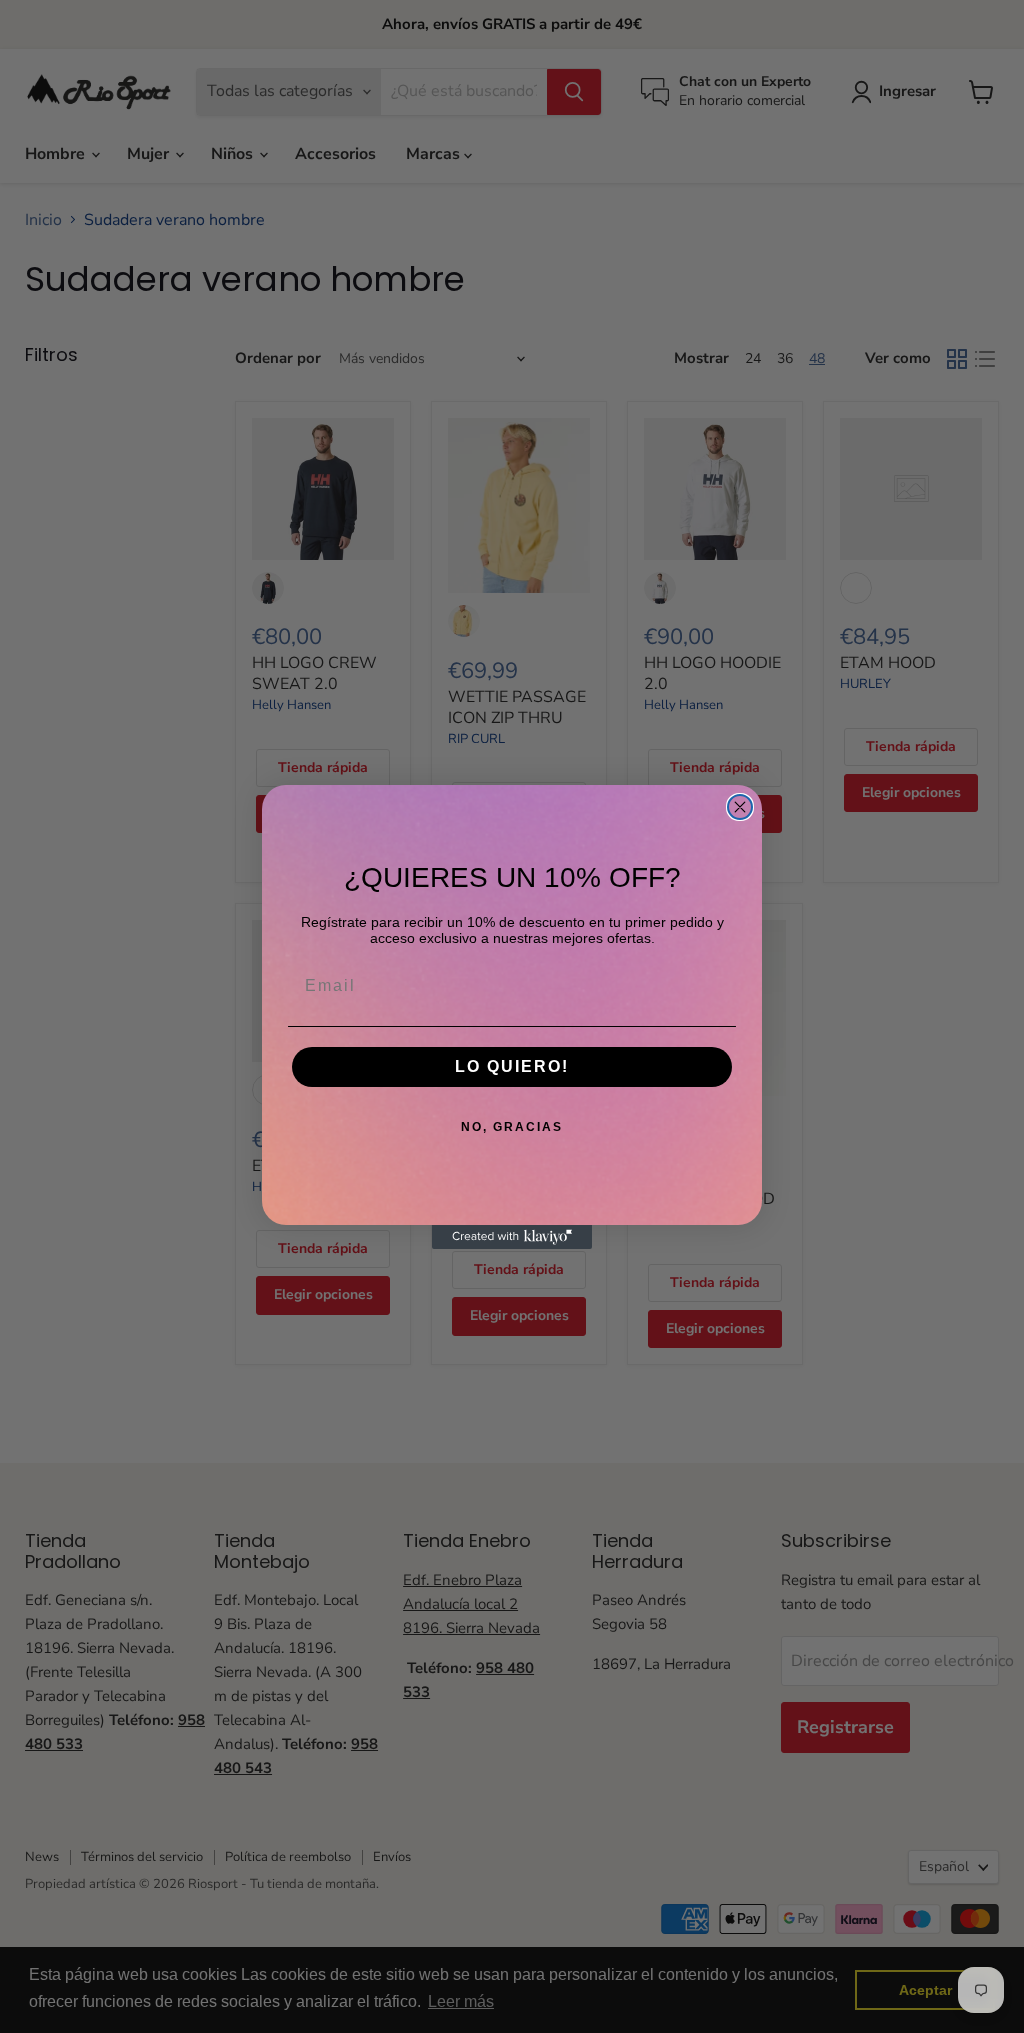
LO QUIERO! (512, 1066)
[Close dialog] (740, 807)
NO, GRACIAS (512, 1127)
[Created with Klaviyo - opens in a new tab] (512, 1237)
